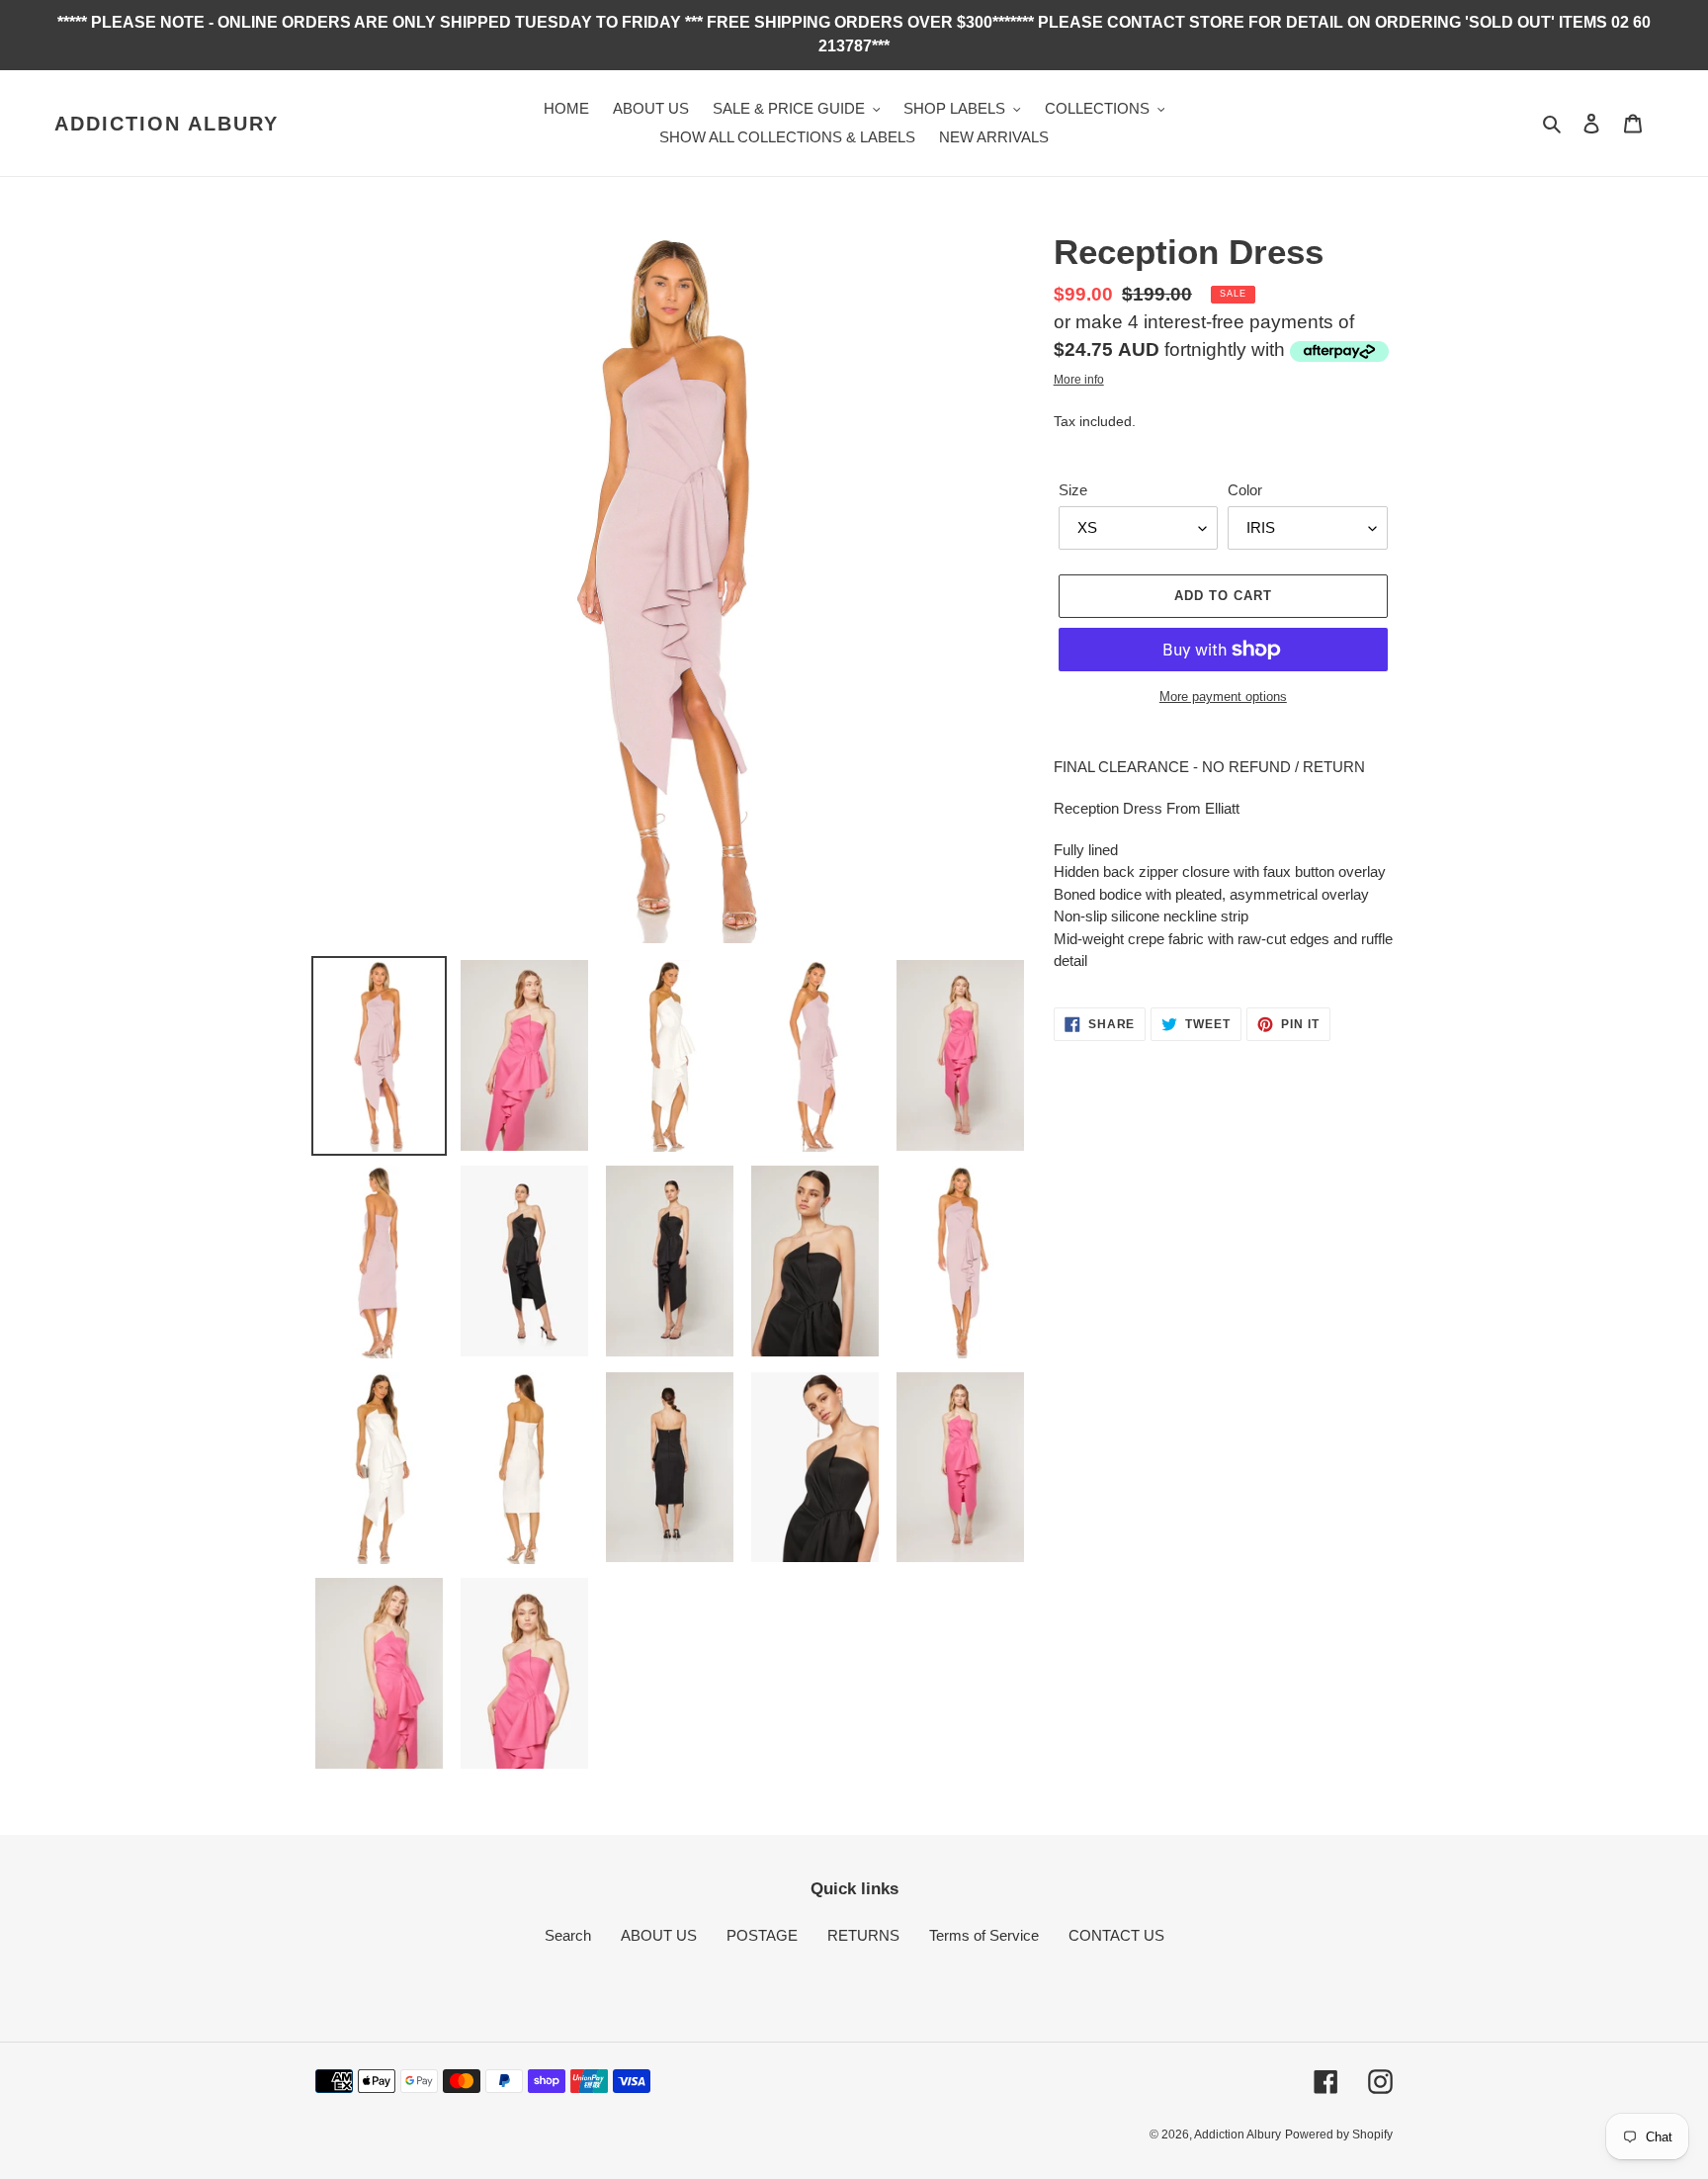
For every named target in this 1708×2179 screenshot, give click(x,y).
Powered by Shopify (1339, 2135)
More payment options (1223, 697)
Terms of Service (984, 1935)
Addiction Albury (167, 124)
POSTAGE (762, 1935)
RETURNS (863, 1935)
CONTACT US (1116, 1935)
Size (1073, 490)
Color (1245, 490)
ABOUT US (659, 1935)
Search (568, 1935)
